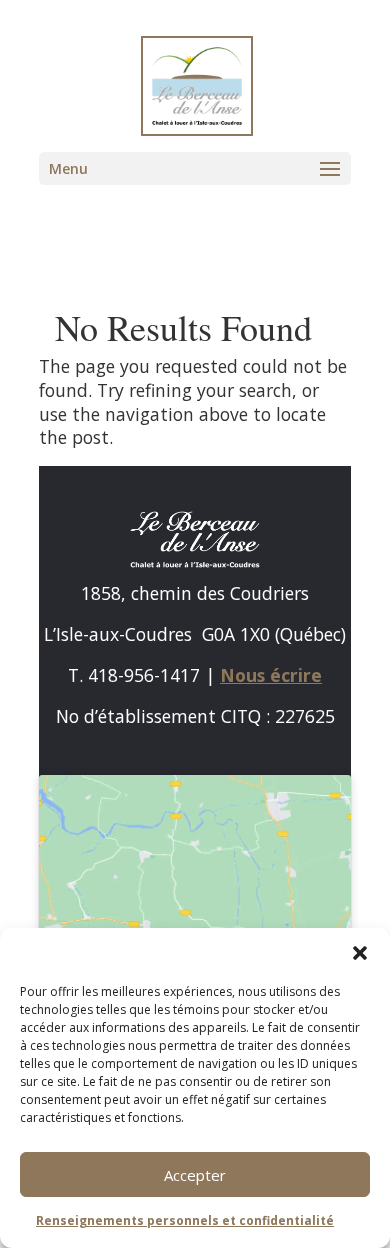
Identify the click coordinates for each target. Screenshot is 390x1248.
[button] (360, 953)
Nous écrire (271, 675)
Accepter (195, 1175)
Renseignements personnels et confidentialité (185, 1220)
